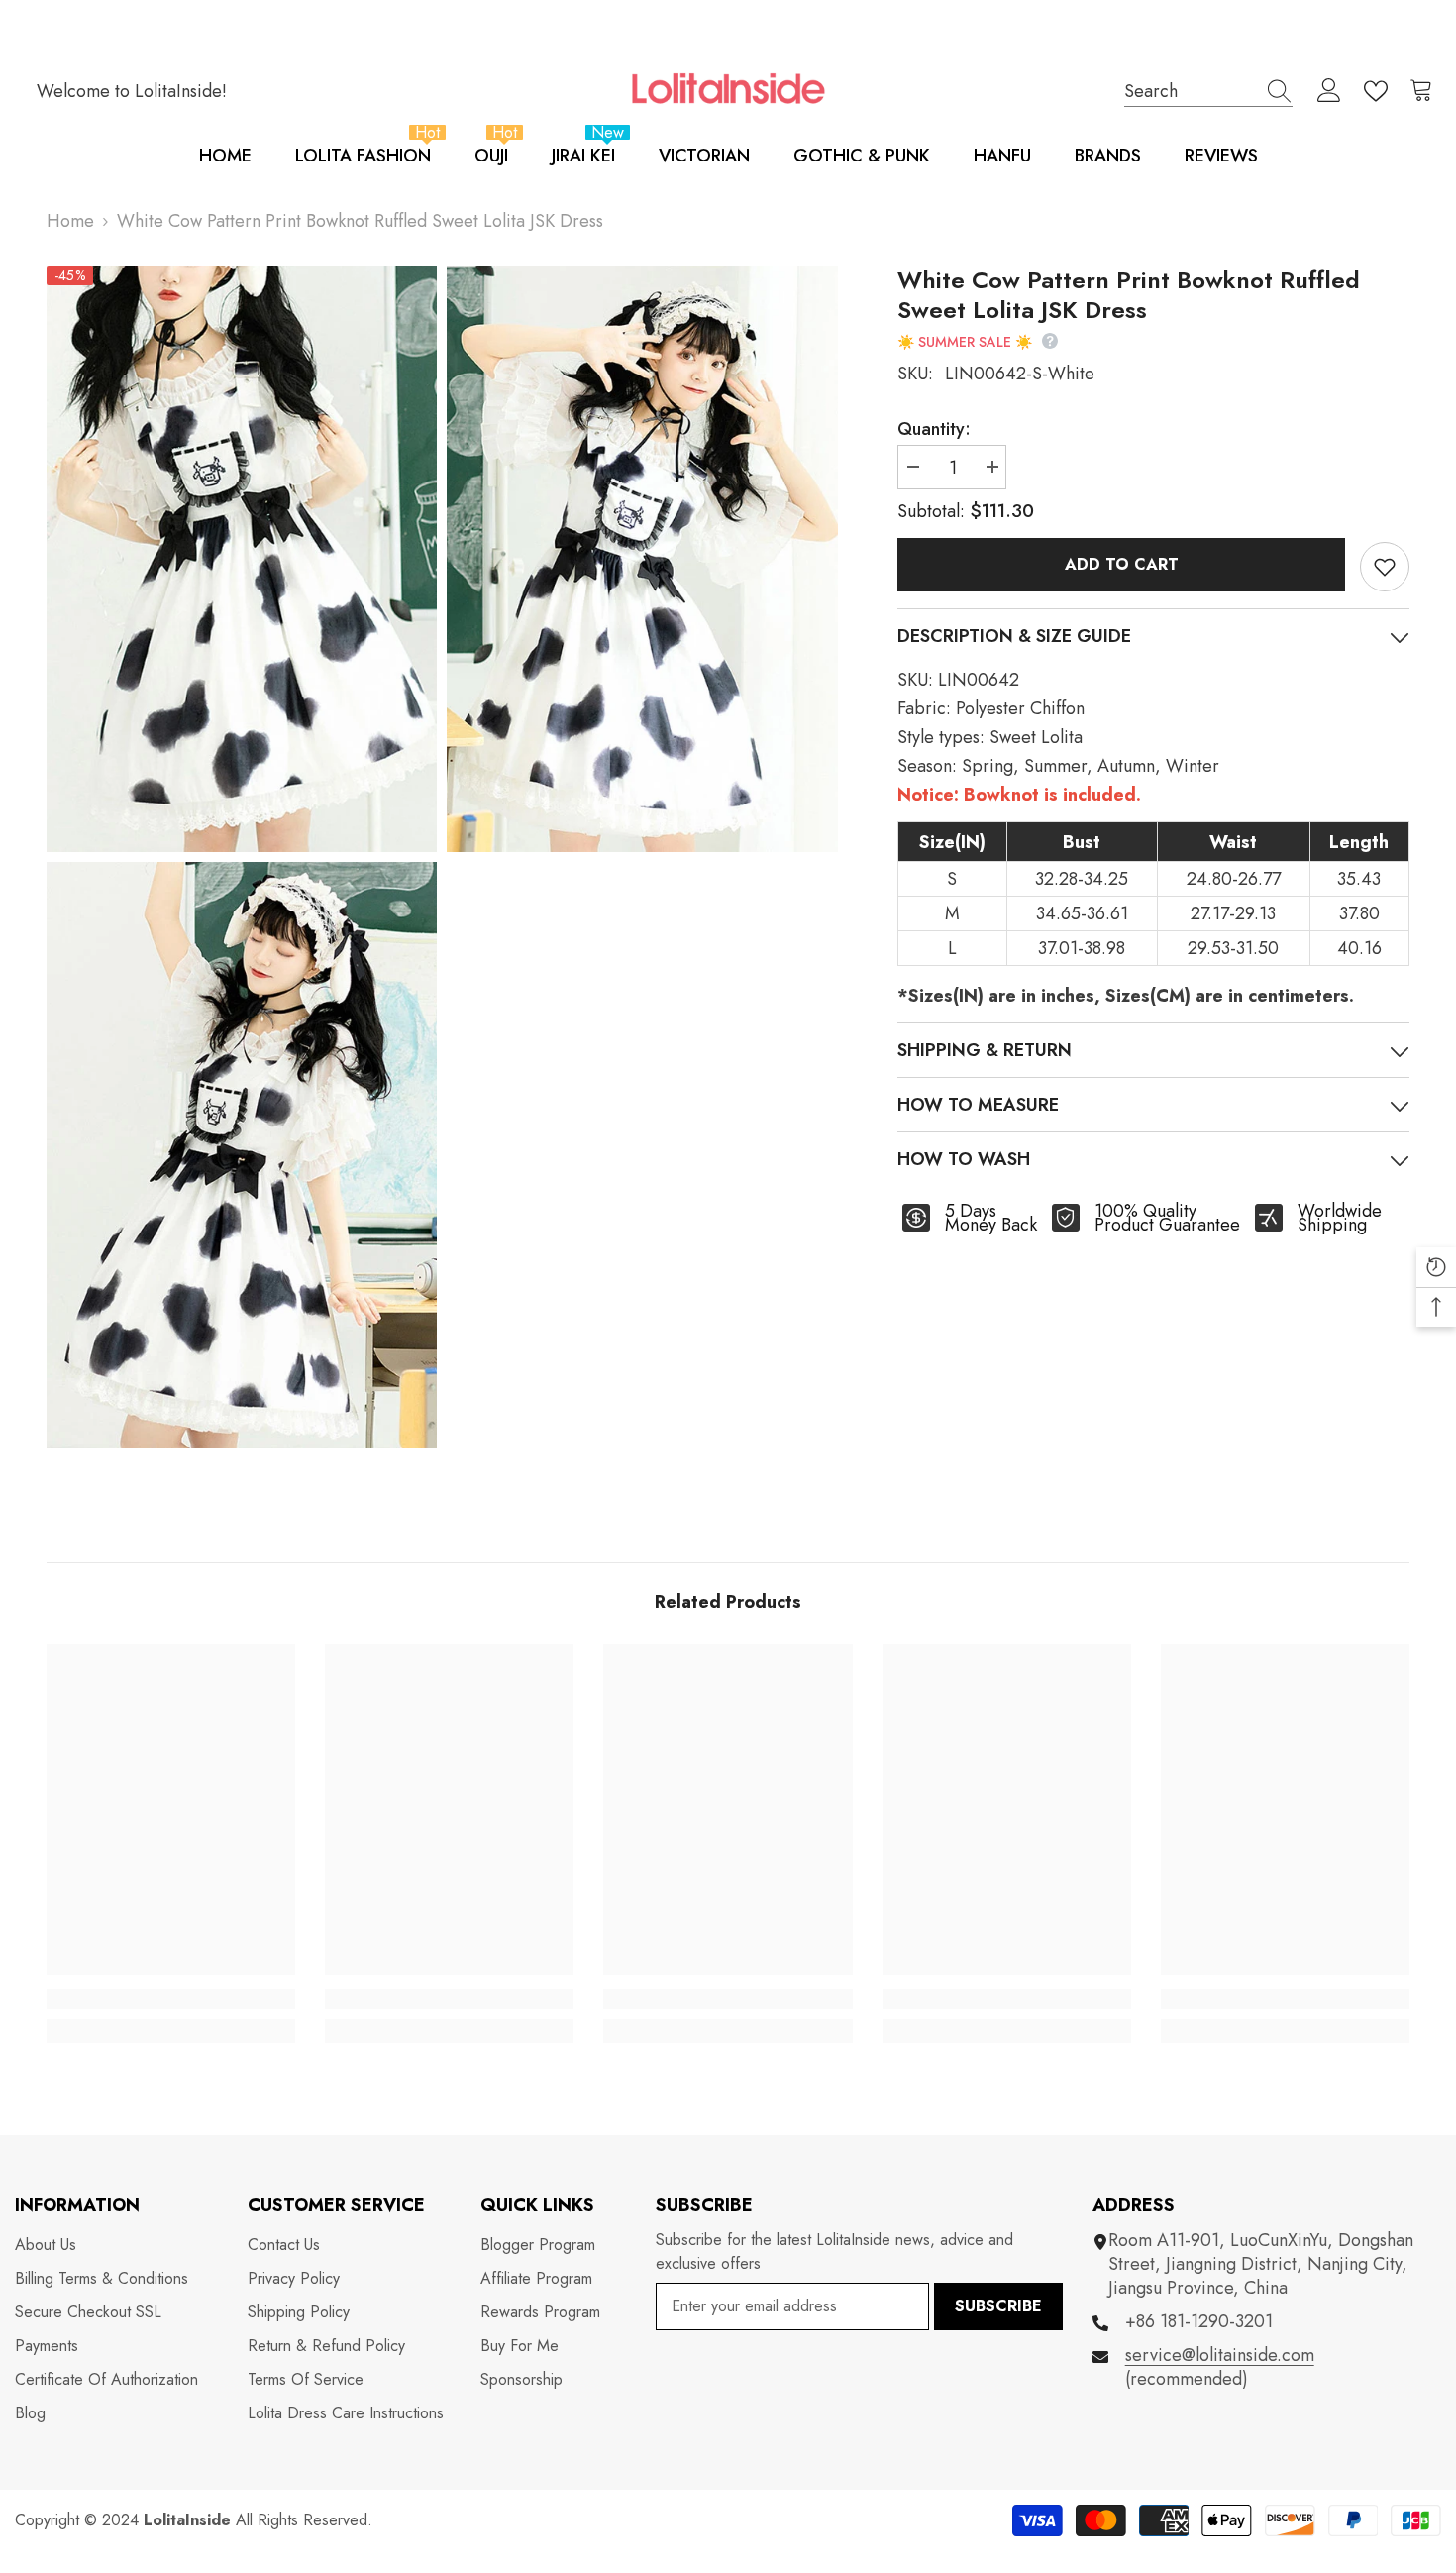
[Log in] (1329, 91)
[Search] (1208, 91)
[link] (171, 1999)
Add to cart (1122, 564)
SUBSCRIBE (998, 2306)
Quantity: (934, 429)
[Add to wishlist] (1385, 567)
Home (70, 221)
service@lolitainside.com (1220, 2355)
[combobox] (1190, 91)
